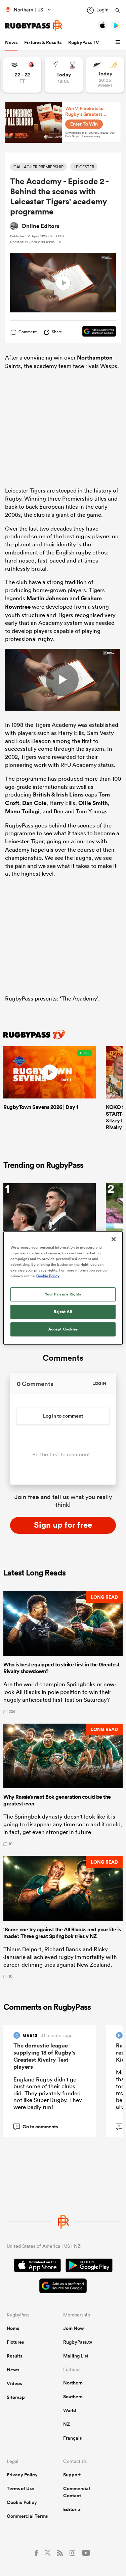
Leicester (17, 841)
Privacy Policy (22, 2475)
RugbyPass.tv (78, 2342)
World (70, 2410)
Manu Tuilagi (22, 811)
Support (72, 2475)
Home (13, 2328)
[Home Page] (34, 26)
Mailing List (76, 2356)
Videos (14, 2383)
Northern (73, 2383)
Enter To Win (84, 124)
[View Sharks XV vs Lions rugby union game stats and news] (22, 75)
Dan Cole (34, 803)
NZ (67, 2424)
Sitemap (16, 2397)
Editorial (72, 2509)
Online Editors (40, 226)
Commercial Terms (27, 2516)
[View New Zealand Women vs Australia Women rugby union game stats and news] (105, 75)
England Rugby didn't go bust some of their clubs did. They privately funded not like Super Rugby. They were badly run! (48, 2093)
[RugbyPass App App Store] (37, 2266)
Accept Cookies (63, 1329)
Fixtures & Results (43, 42)
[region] (63, 1288)
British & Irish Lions (58, 794)
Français (72, 2438)
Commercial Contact (77, 2492)
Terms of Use (20, 2488)
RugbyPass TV (84, 42)
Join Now (74, 2328)
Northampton (95, 358)
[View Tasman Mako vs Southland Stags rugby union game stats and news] (64, 75)
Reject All (63, 1312)
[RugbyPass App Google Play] (89, 2266)
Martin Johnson (47, 598)
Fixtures (15, 2342)
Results (14, 2356)
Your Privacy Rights (63, 1294)
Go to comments (37, 2127)
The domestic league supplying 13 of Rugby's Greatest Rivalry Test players (45, 2056)
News (11, 42)
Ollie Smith (93, 803)
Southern (73, 2397)
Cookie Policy (22, 2502)
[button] (119, 42)
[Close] (114, 1239)
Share (57, 332)
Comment (28, 332)
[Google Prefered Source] (96, 332)
